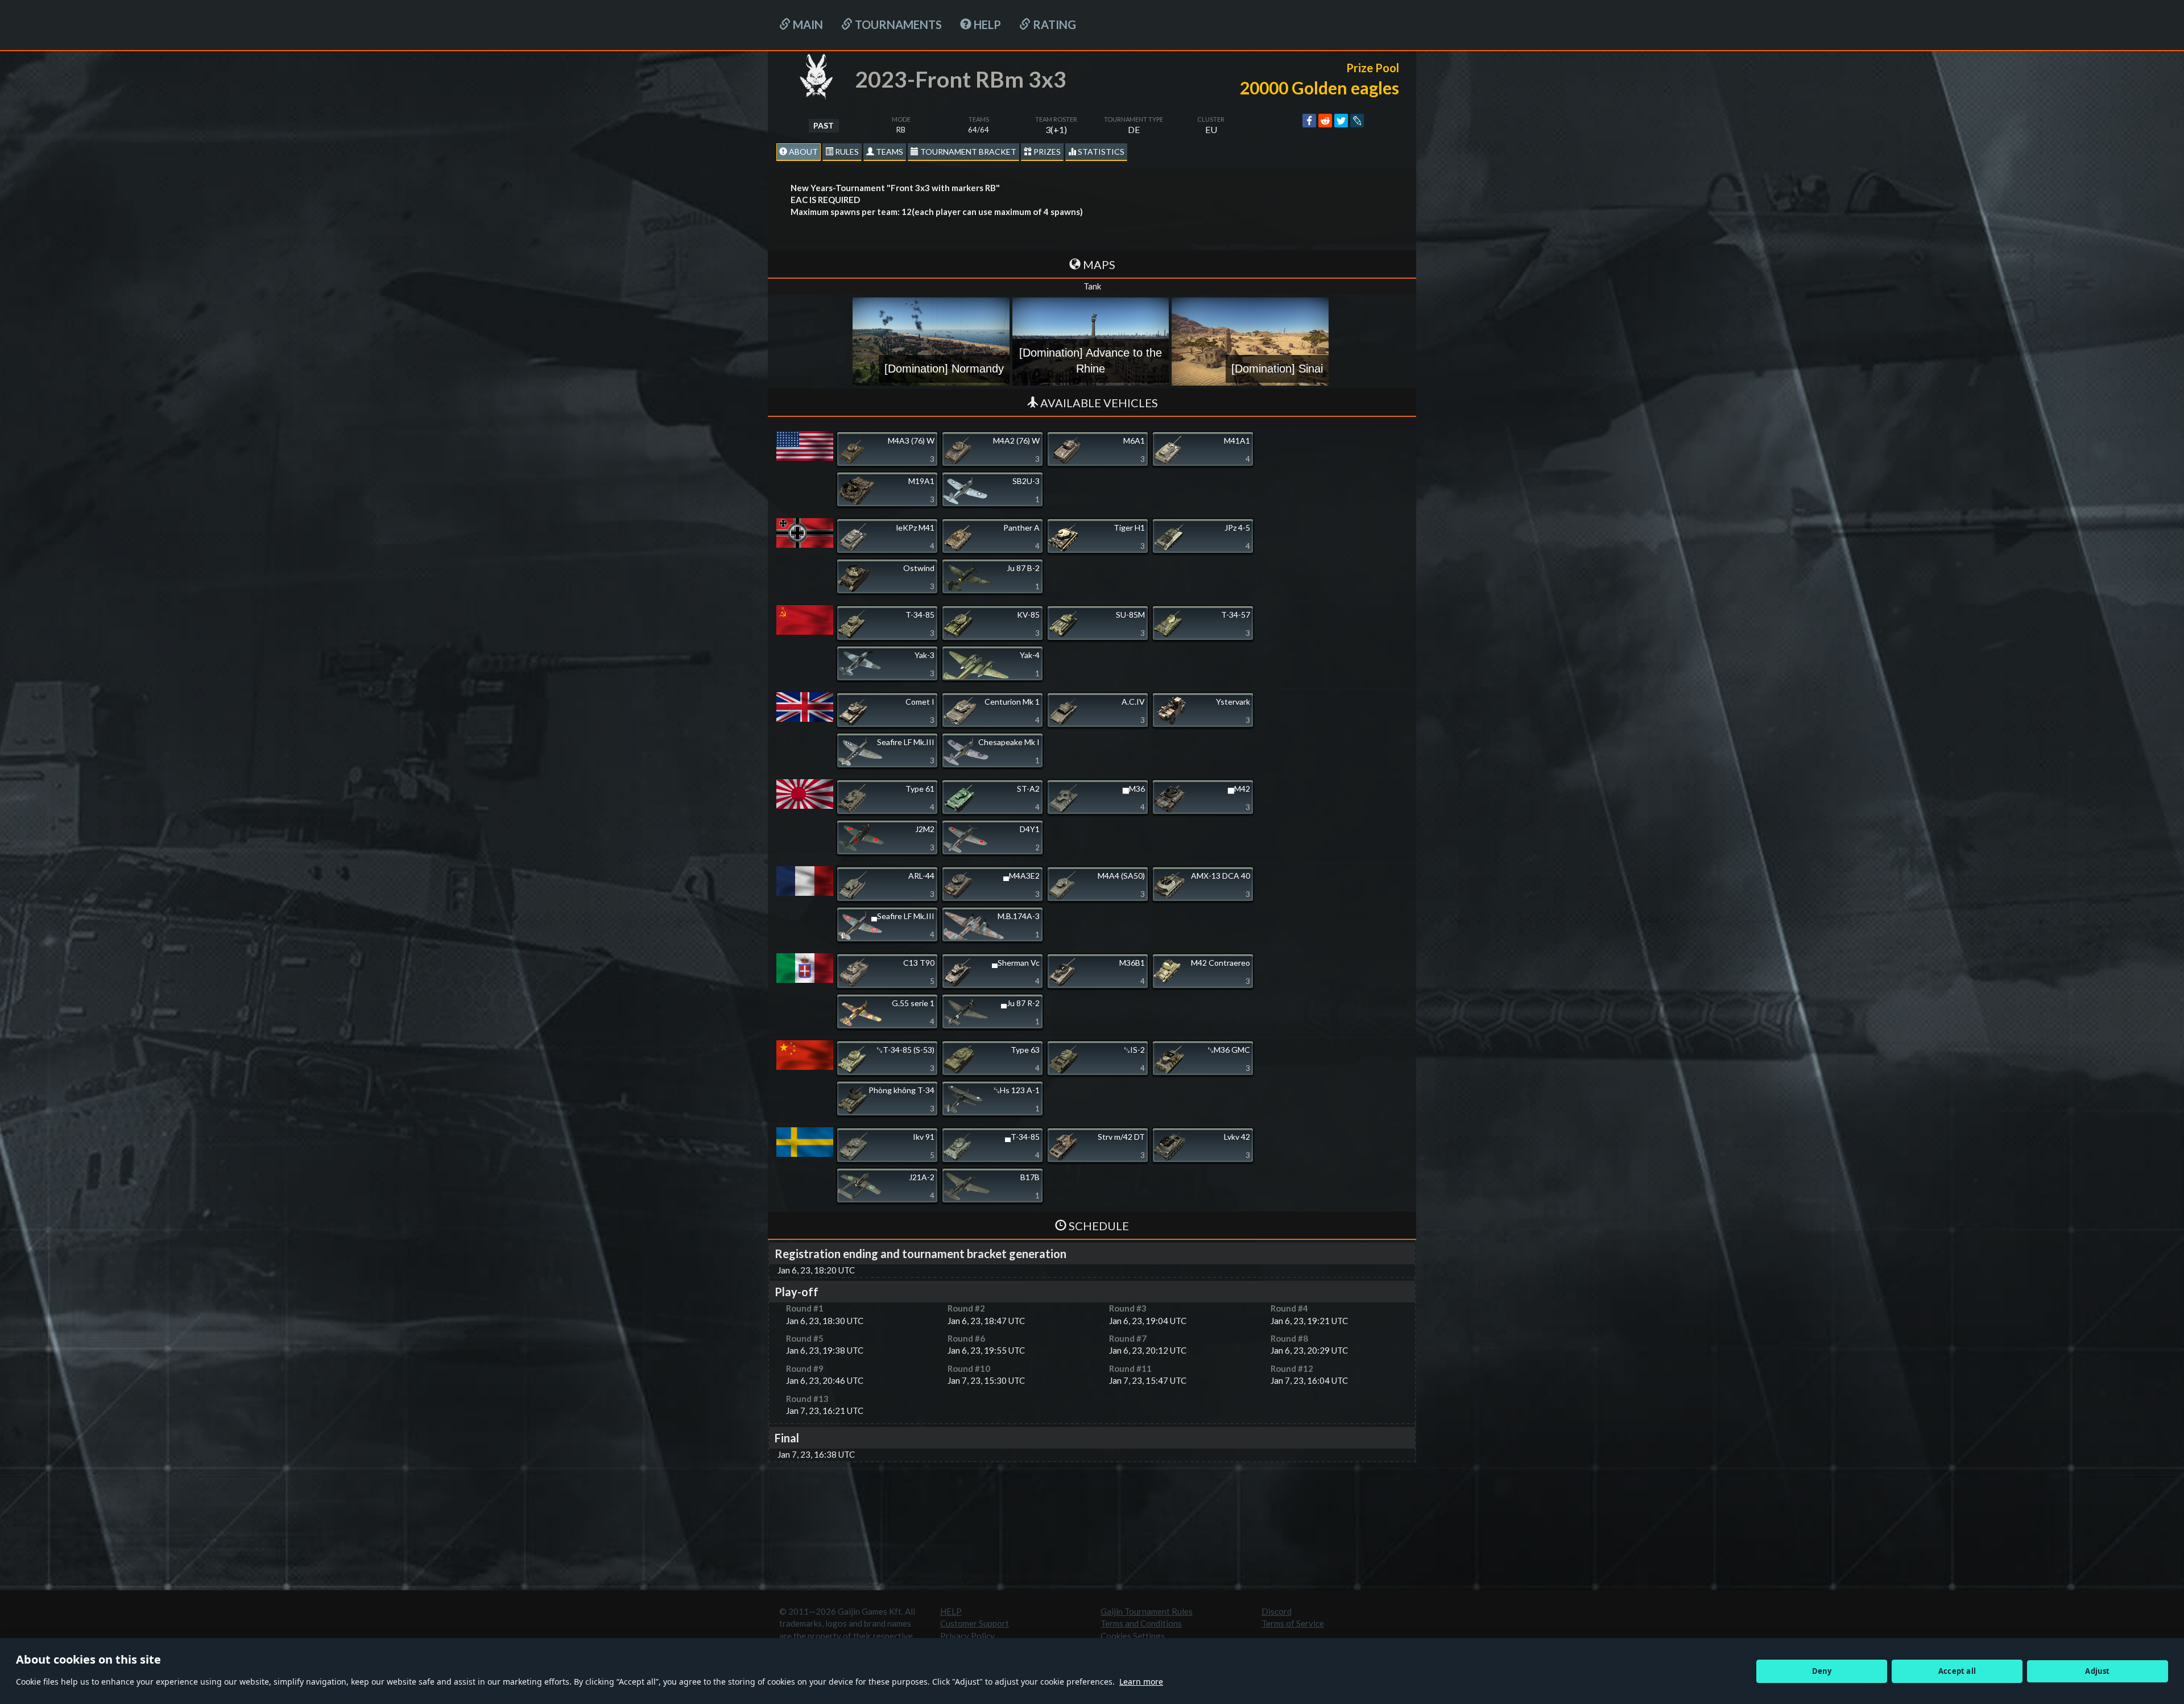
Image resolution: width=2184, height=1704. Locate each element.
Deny (1822, 1671)
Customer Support (975, 1623)
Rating (1053, 24)
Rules (846, 152)
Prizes (1046, 152)
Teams (889, 152)
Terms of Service (1293, 1623)
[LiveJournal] (1357, 121)
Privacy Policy (967, 1636)
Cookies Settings (1133, 1636)
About (803, 152)
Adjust (2097, 1671)
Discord (1277, 1611)
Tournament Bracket (967, 152)
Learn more (1141, 1682)
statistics (1100, 152)
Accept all (1957, 1671)
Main (807, 24)
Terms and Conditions (1141, 1623)
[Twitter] (1341, 121)
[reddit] (1325, 121)
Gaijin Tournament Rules (1147, 1611)
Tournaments (897, 24)
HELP (986, 24)
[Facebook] (1309, 121)
